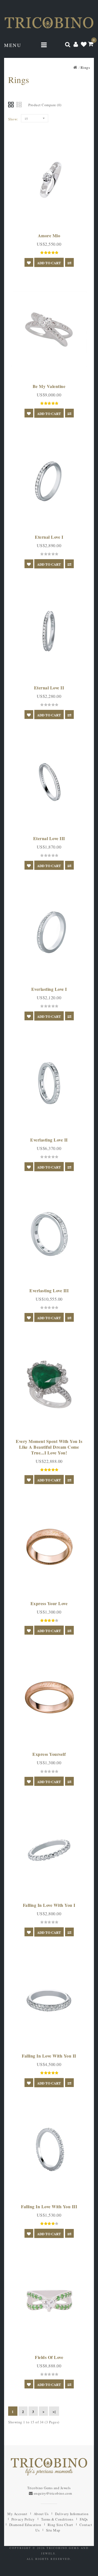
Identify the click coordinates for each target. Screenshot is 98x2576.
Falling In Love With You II (49, 2056)
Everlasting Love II (49, 1140)
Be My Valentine (49, 386)
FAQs (84, 2519)
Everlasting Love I (49, 989)
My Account (17, 2514)
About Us (41, 2514)
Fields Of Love (49, 2357)
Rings (85, 67)
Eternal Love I (49, 537)
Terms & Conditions (57, 2519)
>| (54, 2412)
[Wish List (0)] (84, 44)
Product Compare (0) (45, 105)
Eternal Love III (49, 838)
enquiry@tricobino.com (53, 2493)
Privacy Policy (23, 2519)
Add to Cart (49, 263)
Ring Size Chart (60, 2525)
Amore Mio (49, 235)
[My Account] (76, 44)
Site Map (53, 2530)
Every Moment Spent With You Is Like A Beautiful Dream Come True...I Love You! (49, 1447)
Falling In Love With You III (49, 2206)
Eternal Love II (49, 688)
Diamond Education (25, 2525)
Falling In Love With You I (49, 1905)
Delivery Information (72, 2514)
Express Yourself (49, 1754)
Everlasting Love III (49, 1290)
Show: (13, 119)
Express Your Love (49, 1603)
